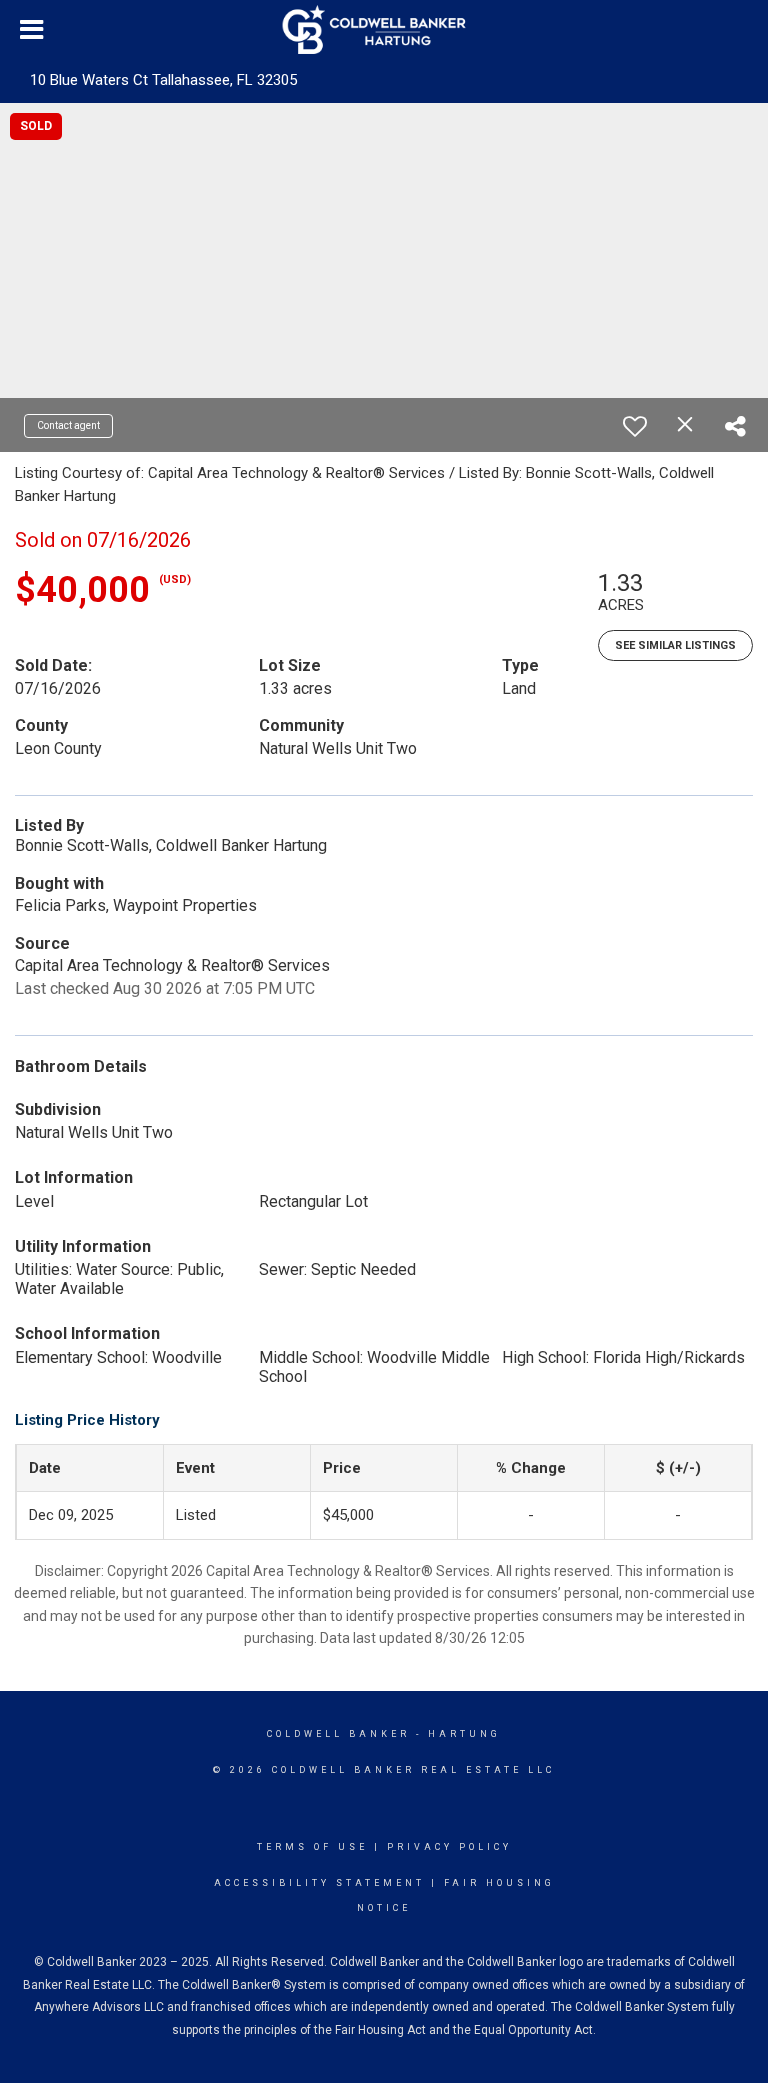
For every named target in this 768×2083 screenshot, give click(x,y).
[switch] (635, 426)
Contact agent (68, 425)
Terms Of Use (312, 1847)
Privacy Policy (449, 1847)
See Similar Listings (675, 645)
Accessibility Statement (319, 1883)
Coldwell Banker (338, 1734)
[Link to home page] (384, 30)
